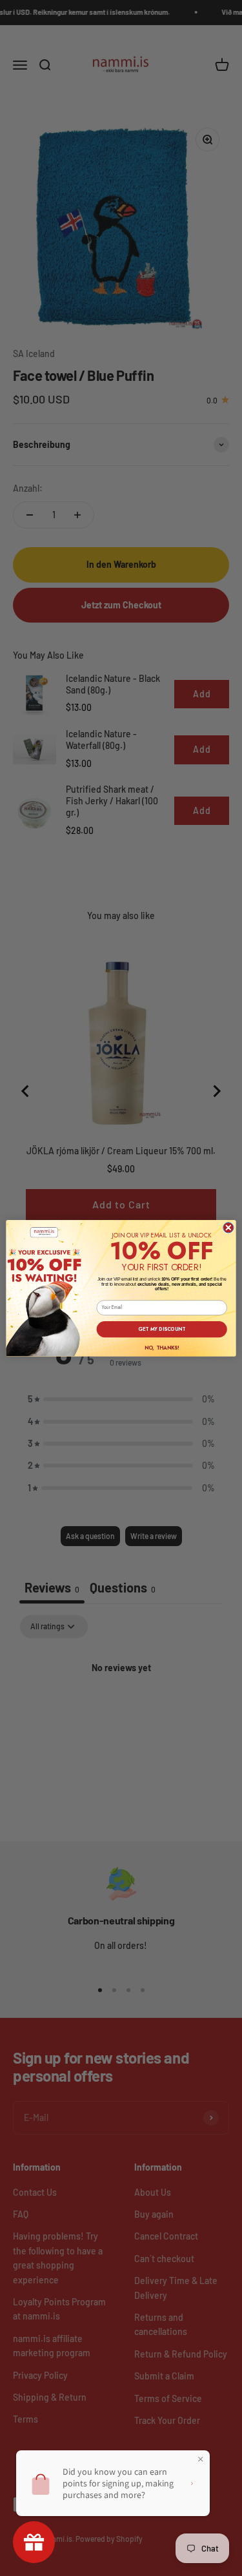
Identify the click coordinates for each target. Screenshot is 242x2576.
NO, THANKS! (162, 1347)
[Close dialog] (228, 1227)
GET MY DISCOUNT (162, 1329)
